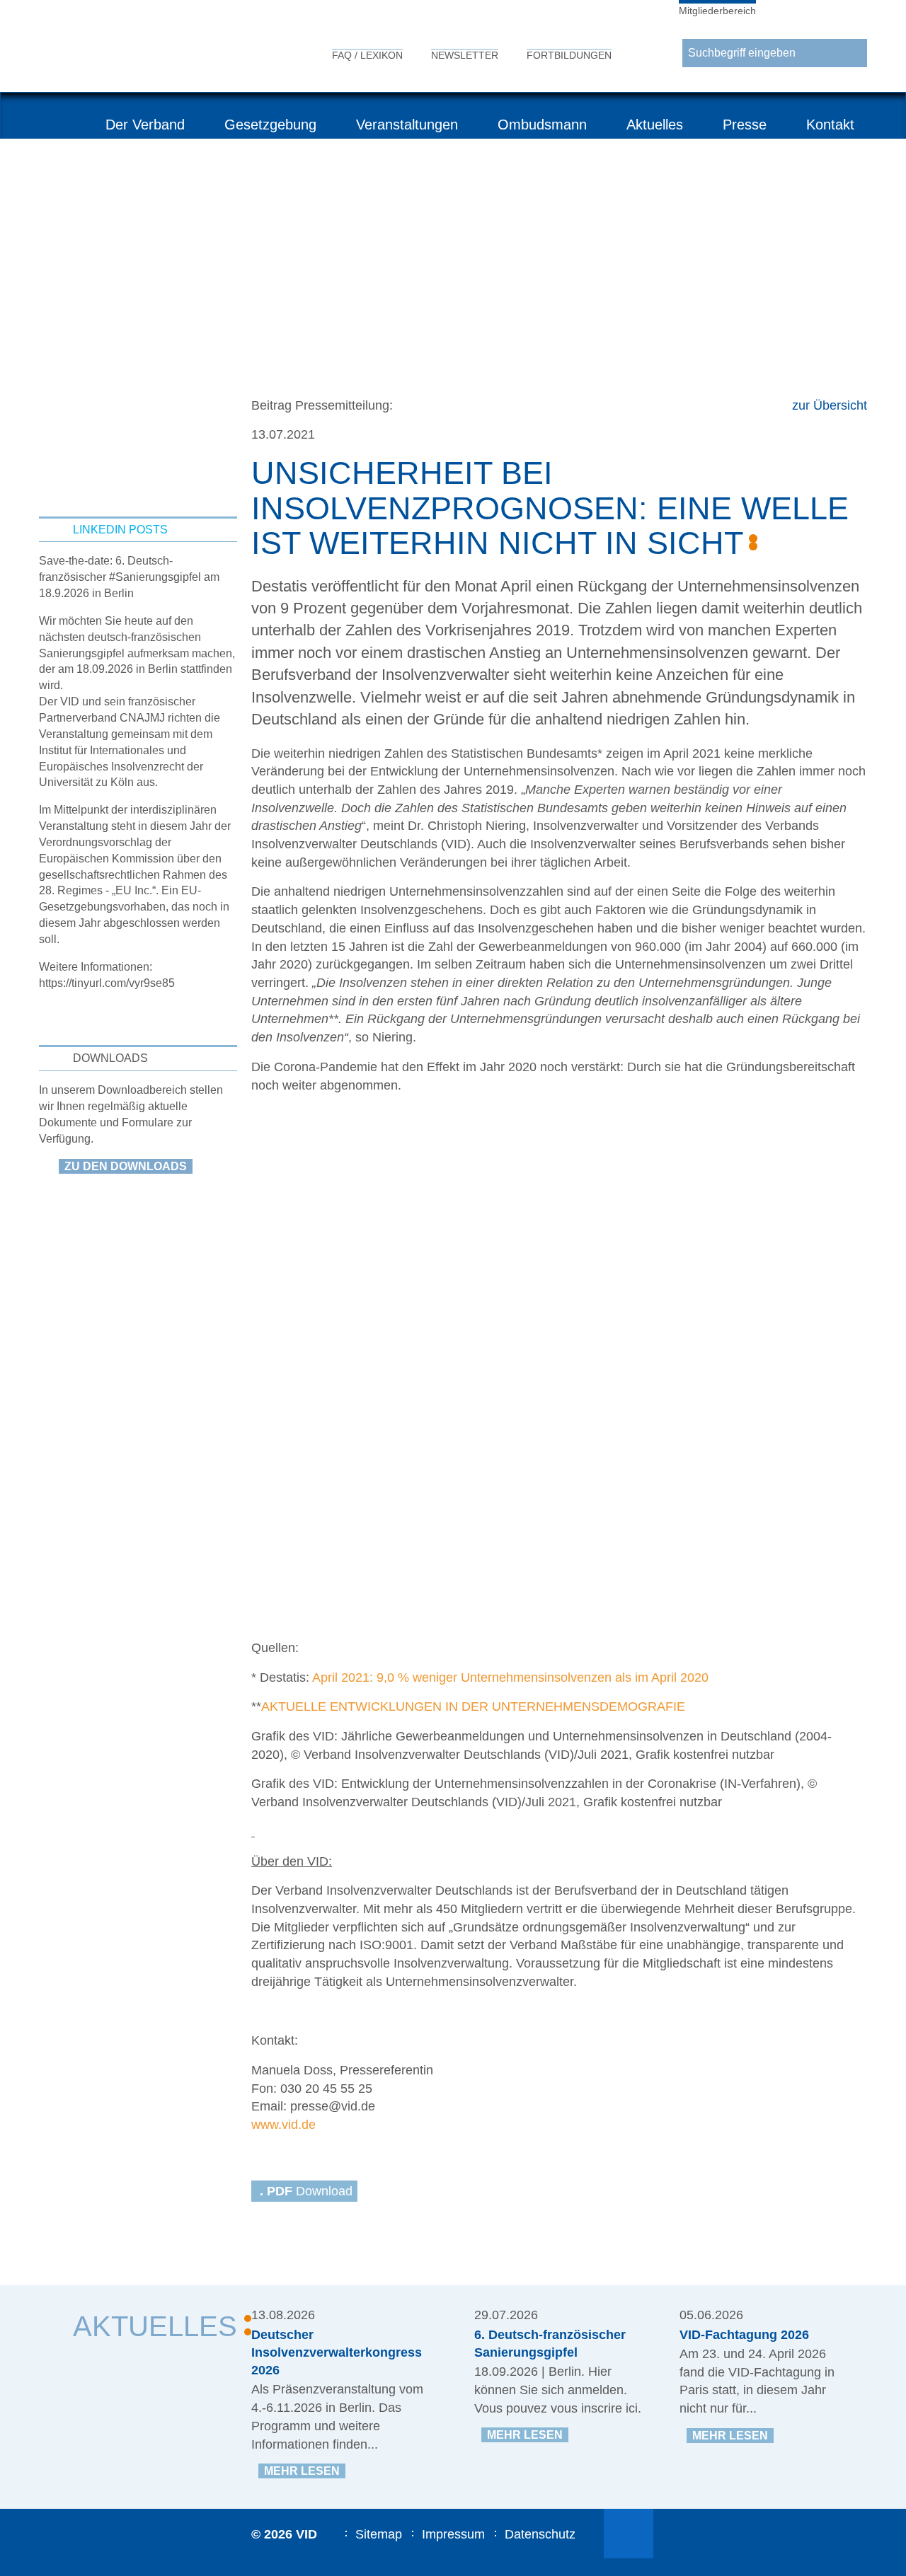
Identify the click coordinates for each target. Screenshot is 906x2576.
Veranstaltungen (407, 125)
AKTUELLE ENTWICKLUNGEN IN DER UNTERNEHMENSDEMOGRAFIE (473, 1706)
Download (306, 2191)
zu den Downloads (126, 1166)
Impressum (453, 2534)
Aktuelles (655, 125)
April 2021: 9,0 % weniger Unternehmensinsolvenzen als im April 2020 (510, 1677)
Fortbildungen (569, 55)
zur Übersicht (830, 405)
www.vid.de (283, 2125)
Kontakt (830, 125)
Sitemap (379, 2534)
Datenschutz (540, 2534)
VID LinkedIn (629, 2534)
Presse (745, 125)
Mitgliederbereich (717, 11)
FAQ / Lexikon (367, 55)
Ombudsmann (542, 125)
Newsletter (465, 55)
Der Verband (145, 125)
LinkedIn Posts (120, 530)
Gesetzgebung (270, 125)
